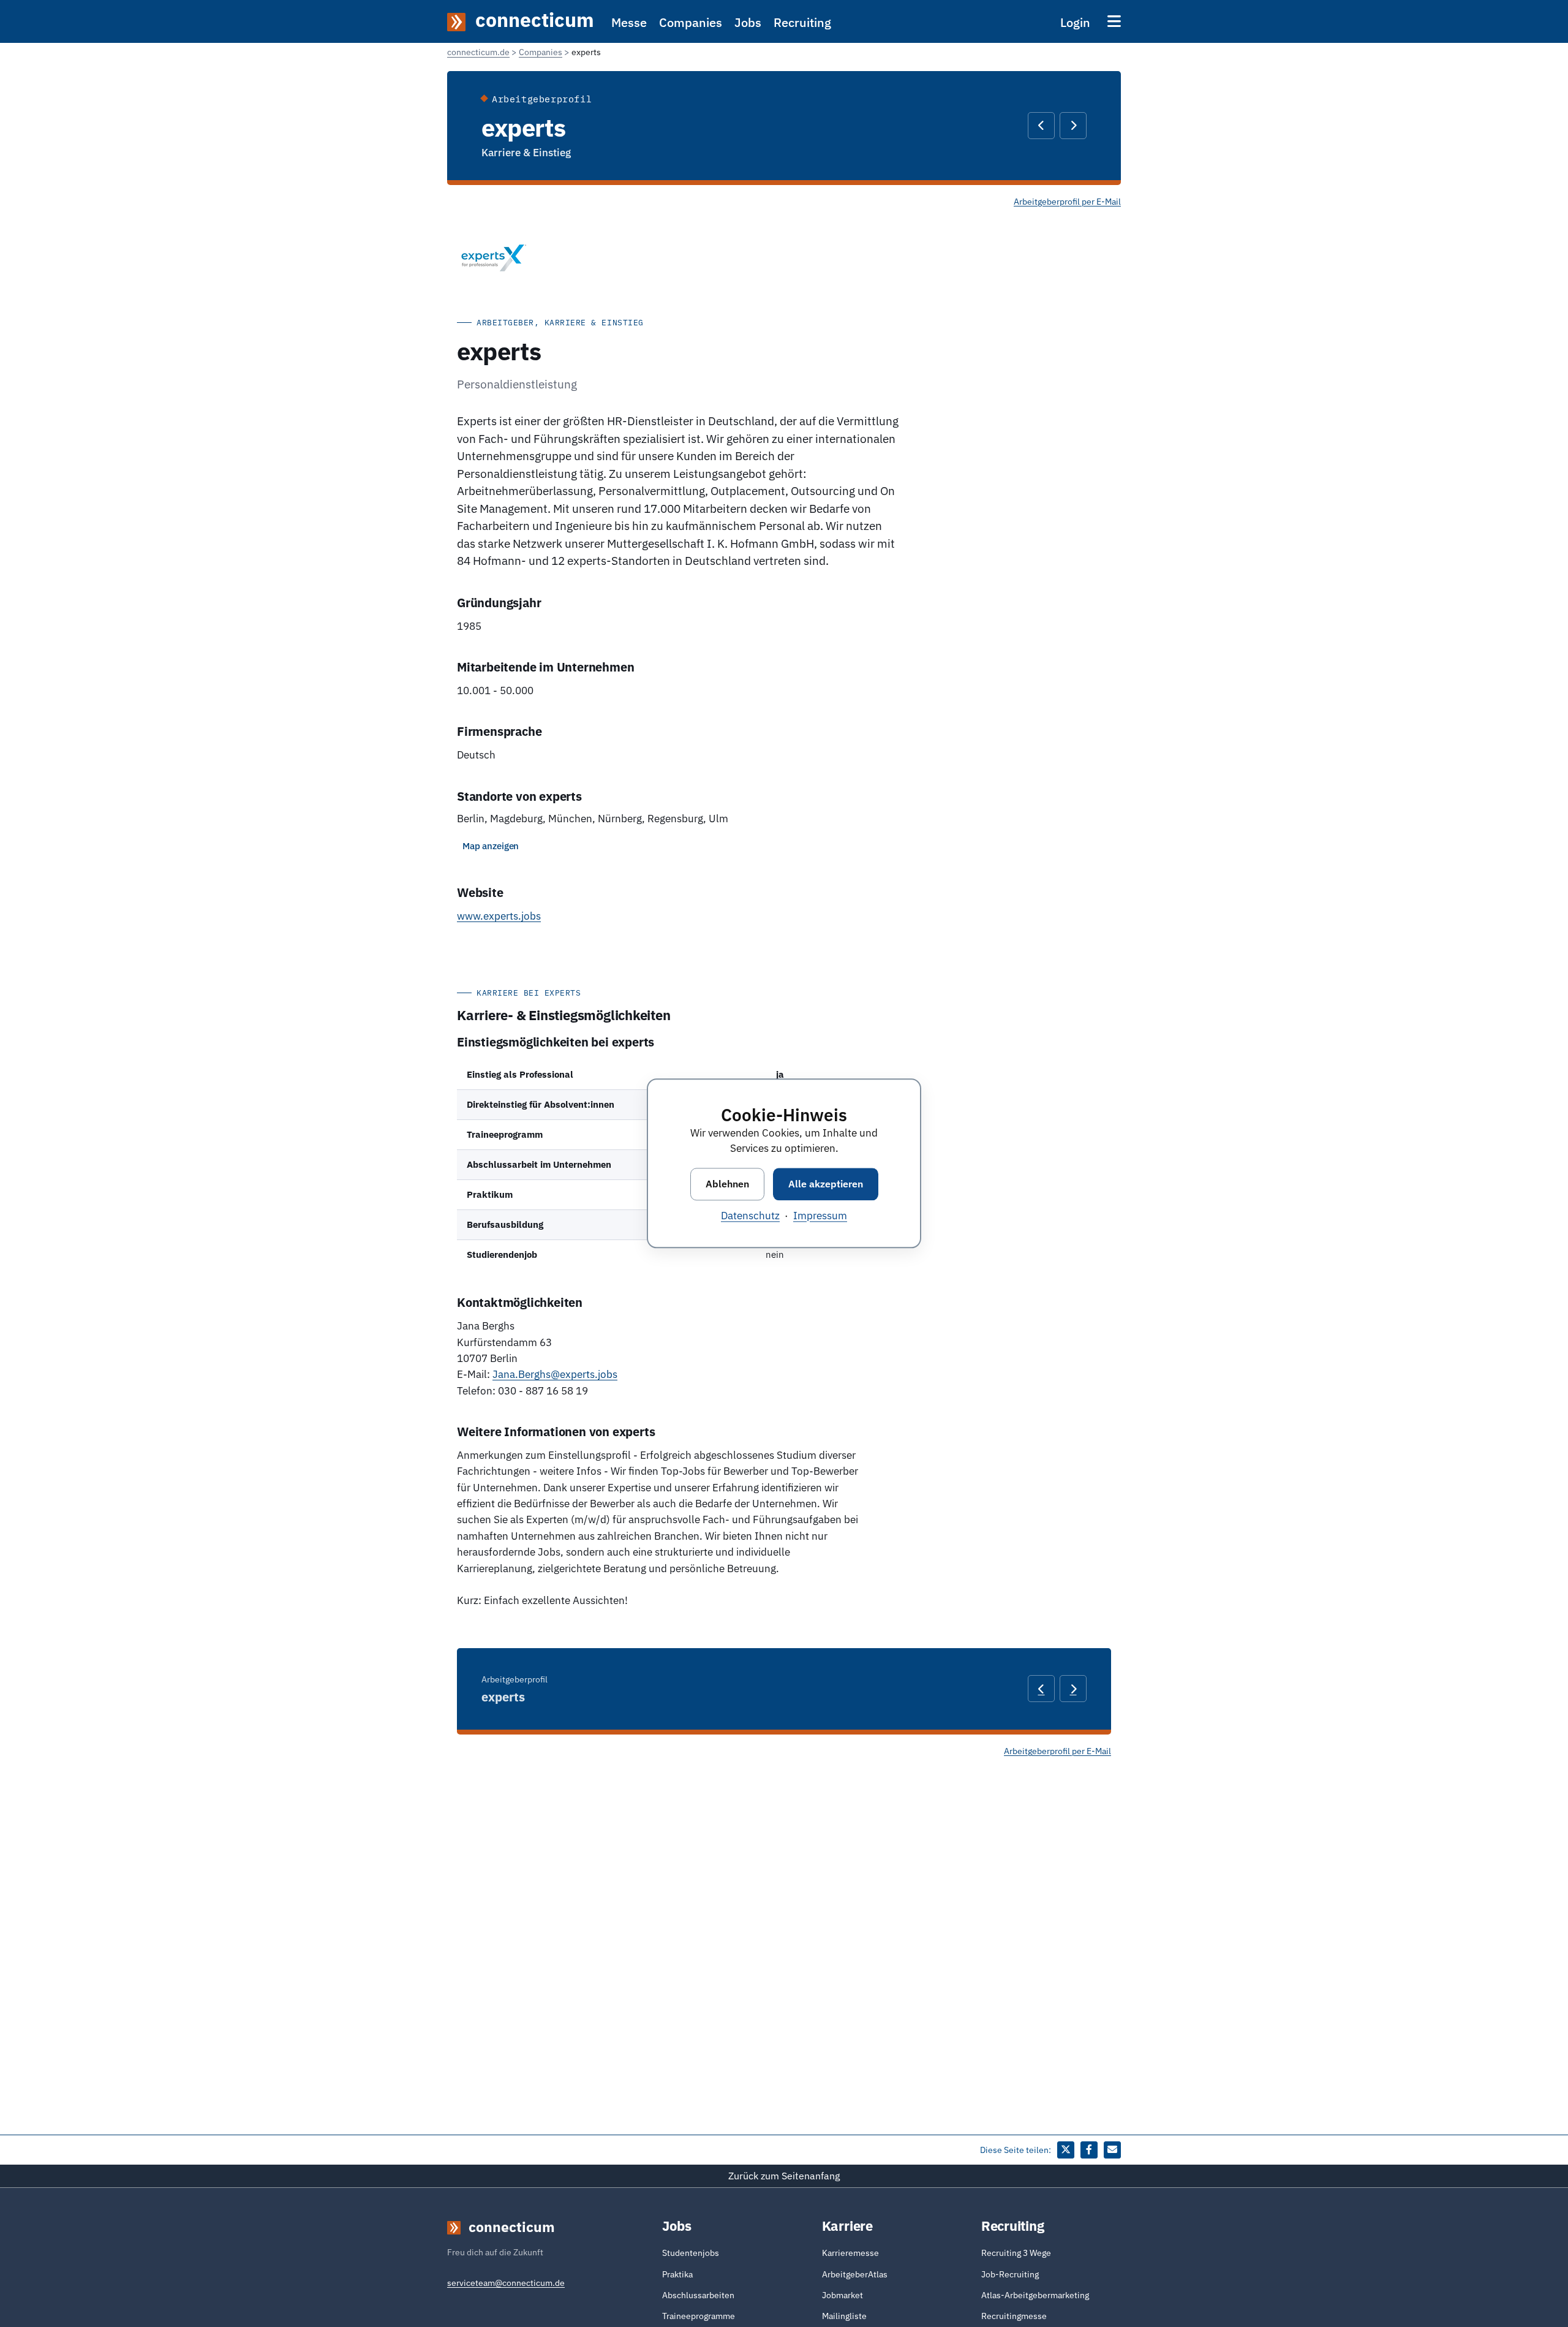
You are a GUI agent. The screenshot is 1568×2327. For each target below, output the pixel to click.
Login (1075, 22)
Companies (691, 22)
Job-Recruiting (1010, 2274)
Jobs (748, 22)
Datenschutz (750, 1216)
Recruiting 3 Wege (1016, 2253)
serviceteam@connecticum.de (506, 2283)
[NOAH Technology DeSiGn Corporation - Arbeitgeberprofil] (1073, 126)
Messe (629, 22)
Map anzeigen (491, 846)
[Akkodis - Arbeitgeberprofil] (1041, 126)
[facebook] (1089, 2150)
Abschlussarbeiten (698, 2295)
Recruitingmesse (1014, 2316)
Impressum (820, 1216)
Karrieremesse (850, 2253)
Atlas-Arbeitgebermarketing (1035, 2295)
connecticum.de (478, 52)
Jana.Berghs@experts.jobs (555, 1374)
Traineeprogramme (699, 2316)
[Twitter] (1066, 2150)
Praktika (677, 2274)
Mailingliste (844, 2316)
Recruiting (802, 22)
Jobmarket (842, 2295)
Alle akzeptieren (826, 1184)
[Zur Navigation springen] (1114, 21)
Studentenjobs (691, 2253)
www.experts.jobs (499, 916)
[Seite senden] (1112, 2150)
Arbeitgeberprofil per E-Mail (1067, 202)
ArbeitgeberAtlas (855, 2274)
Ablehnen (727, 1184)
